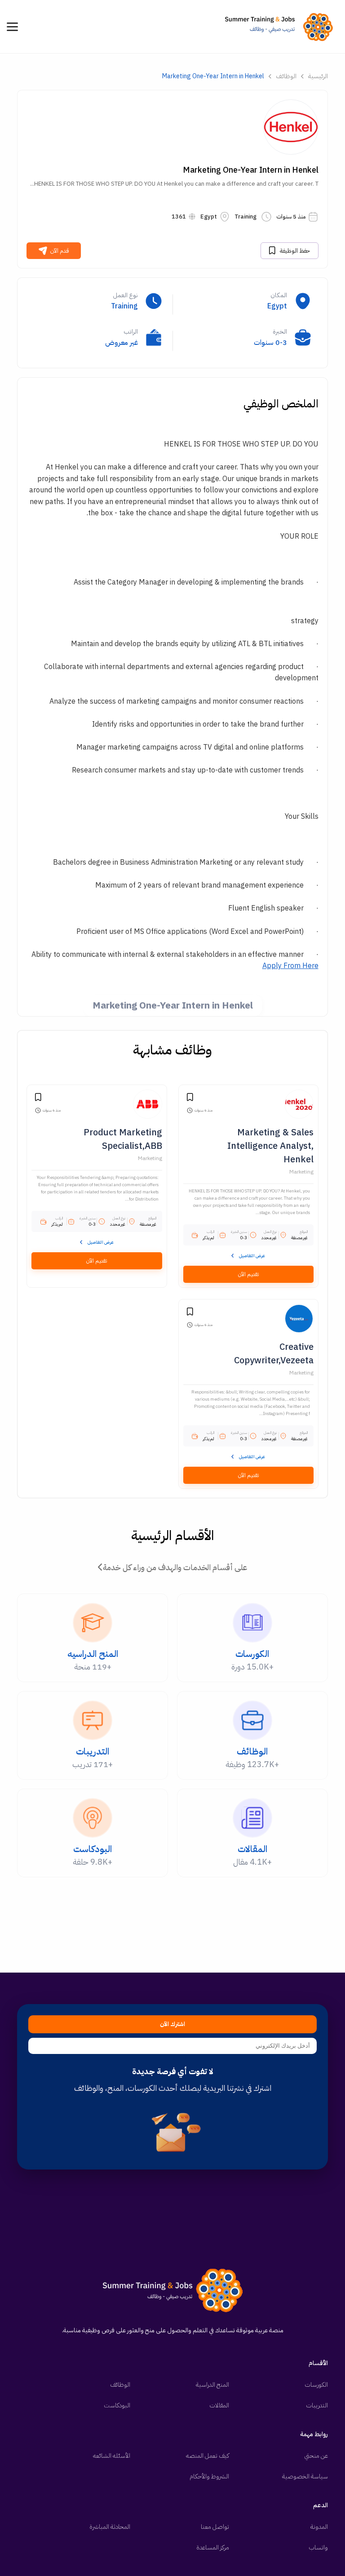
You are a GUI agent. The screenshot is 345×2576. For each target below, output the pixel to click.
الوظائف (286, 76)
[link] (281, 27)
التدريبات (317, 2405)
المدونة (319, 2527)
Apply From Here (290, 966)
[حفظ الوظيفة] (190, 1098)
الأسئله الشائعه (112, 2456)
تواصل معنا (215, 2527)
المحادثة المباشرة (110, 2527)
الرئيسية (318, 76)
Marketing (301, 1172)
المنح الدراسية (212, 2385)
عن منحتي (316, 2456)
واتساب (318, 2547)
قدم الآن (60, 251)
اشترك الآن (172, 2024)
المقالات (219, 2405)
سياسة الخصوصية (305, 2476)
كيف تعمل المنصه (208, 2456)
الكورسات (316, 2385)
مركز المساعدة (213, 2547)
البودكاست (117, 2405)
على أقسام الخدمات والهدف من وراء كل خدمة (175, 1567)
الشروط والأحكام (209, 2476)
